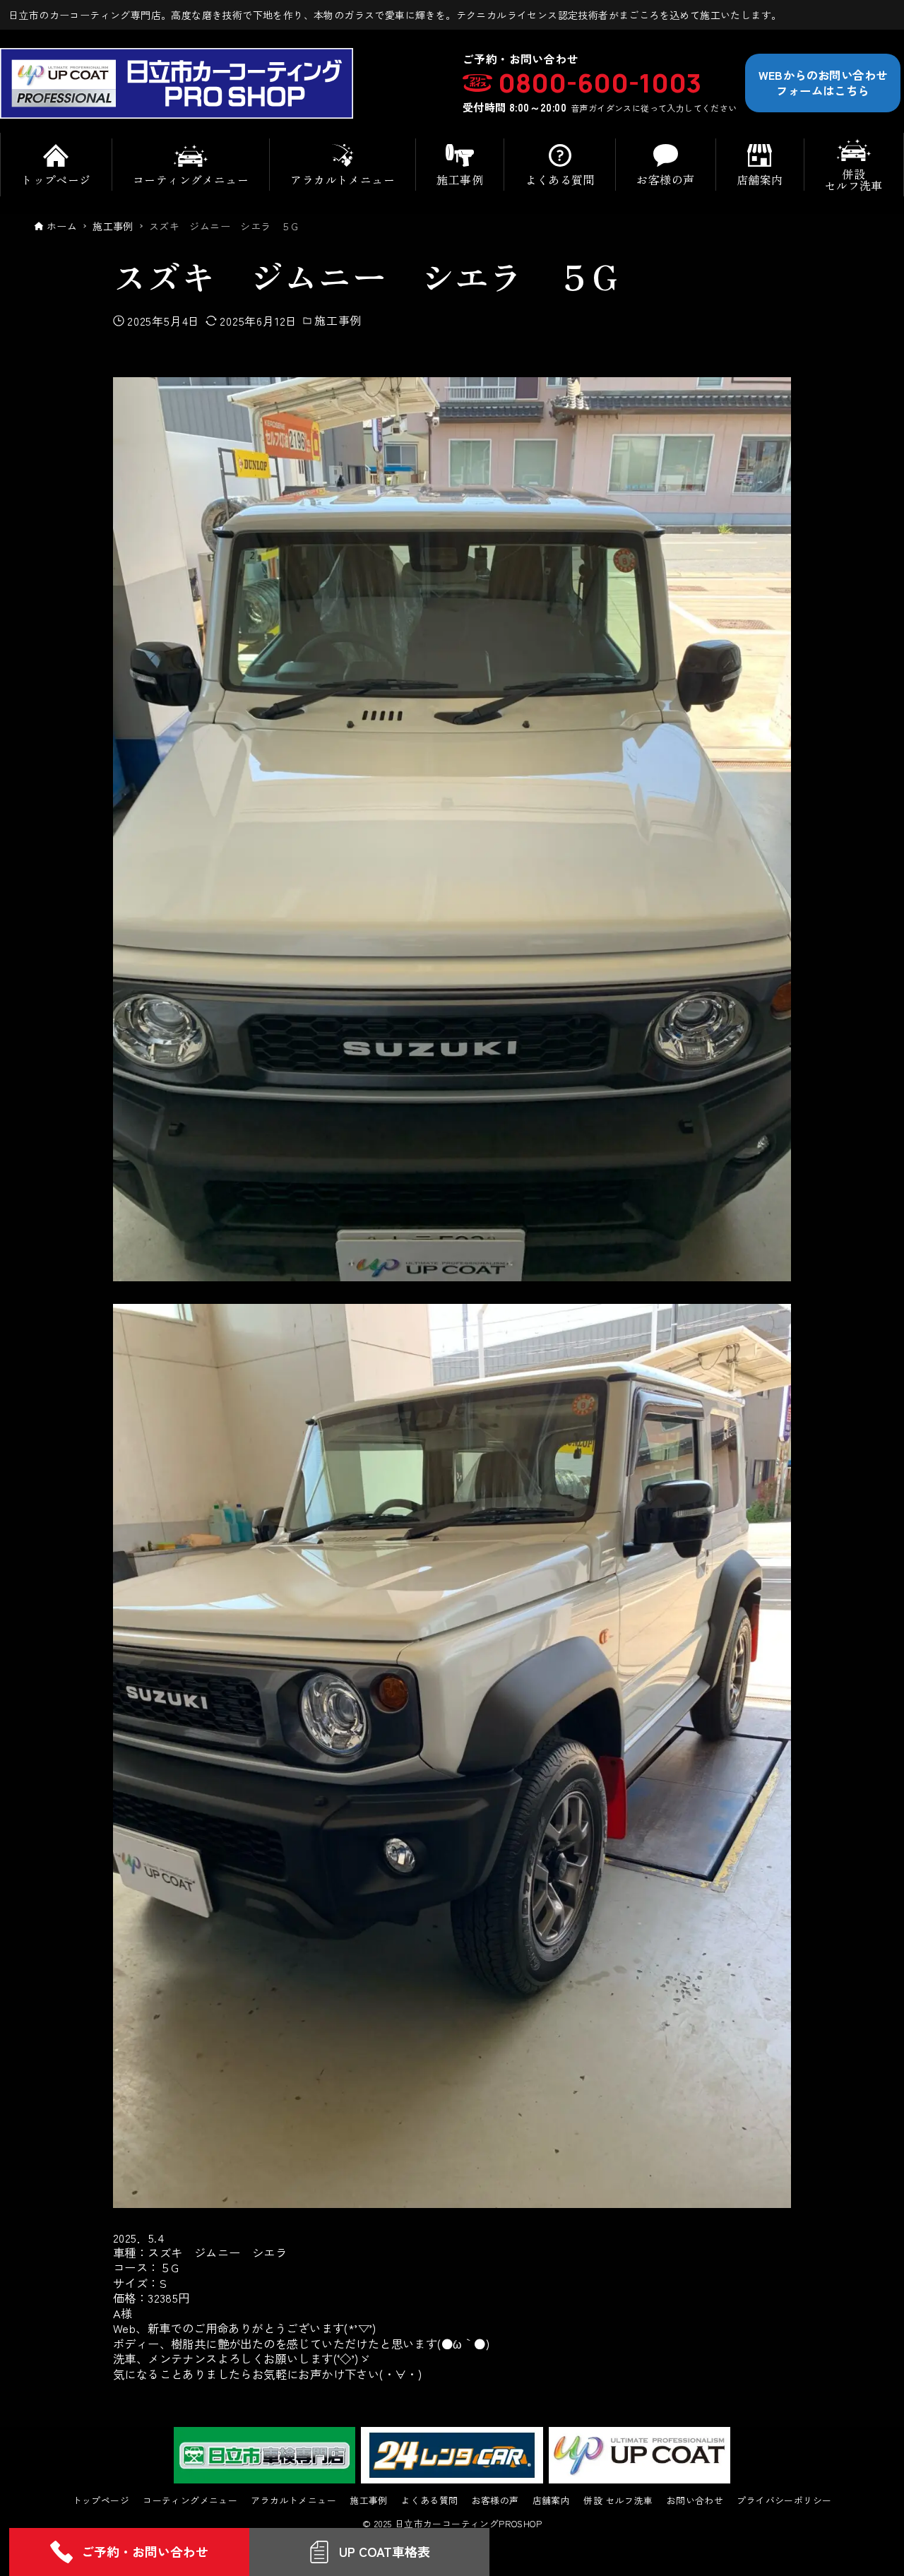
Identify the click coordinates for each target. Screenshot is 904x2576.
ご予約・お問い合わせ (145, 2551)
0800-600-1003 (600, 83)
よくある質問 (429, 2501)
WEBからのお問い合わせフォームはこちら (823, 82)
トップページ (101, 2501)
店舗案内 (552, 2501)
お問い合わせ (695, 2501)
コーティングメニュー (190, 2501)
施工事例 (338, 320)
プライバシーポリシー (784, 2501)
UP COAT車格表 (385, 2551)
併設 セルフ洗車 (618, 2501)
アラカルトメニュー (293, 2501)
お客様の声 (495, 2501)
